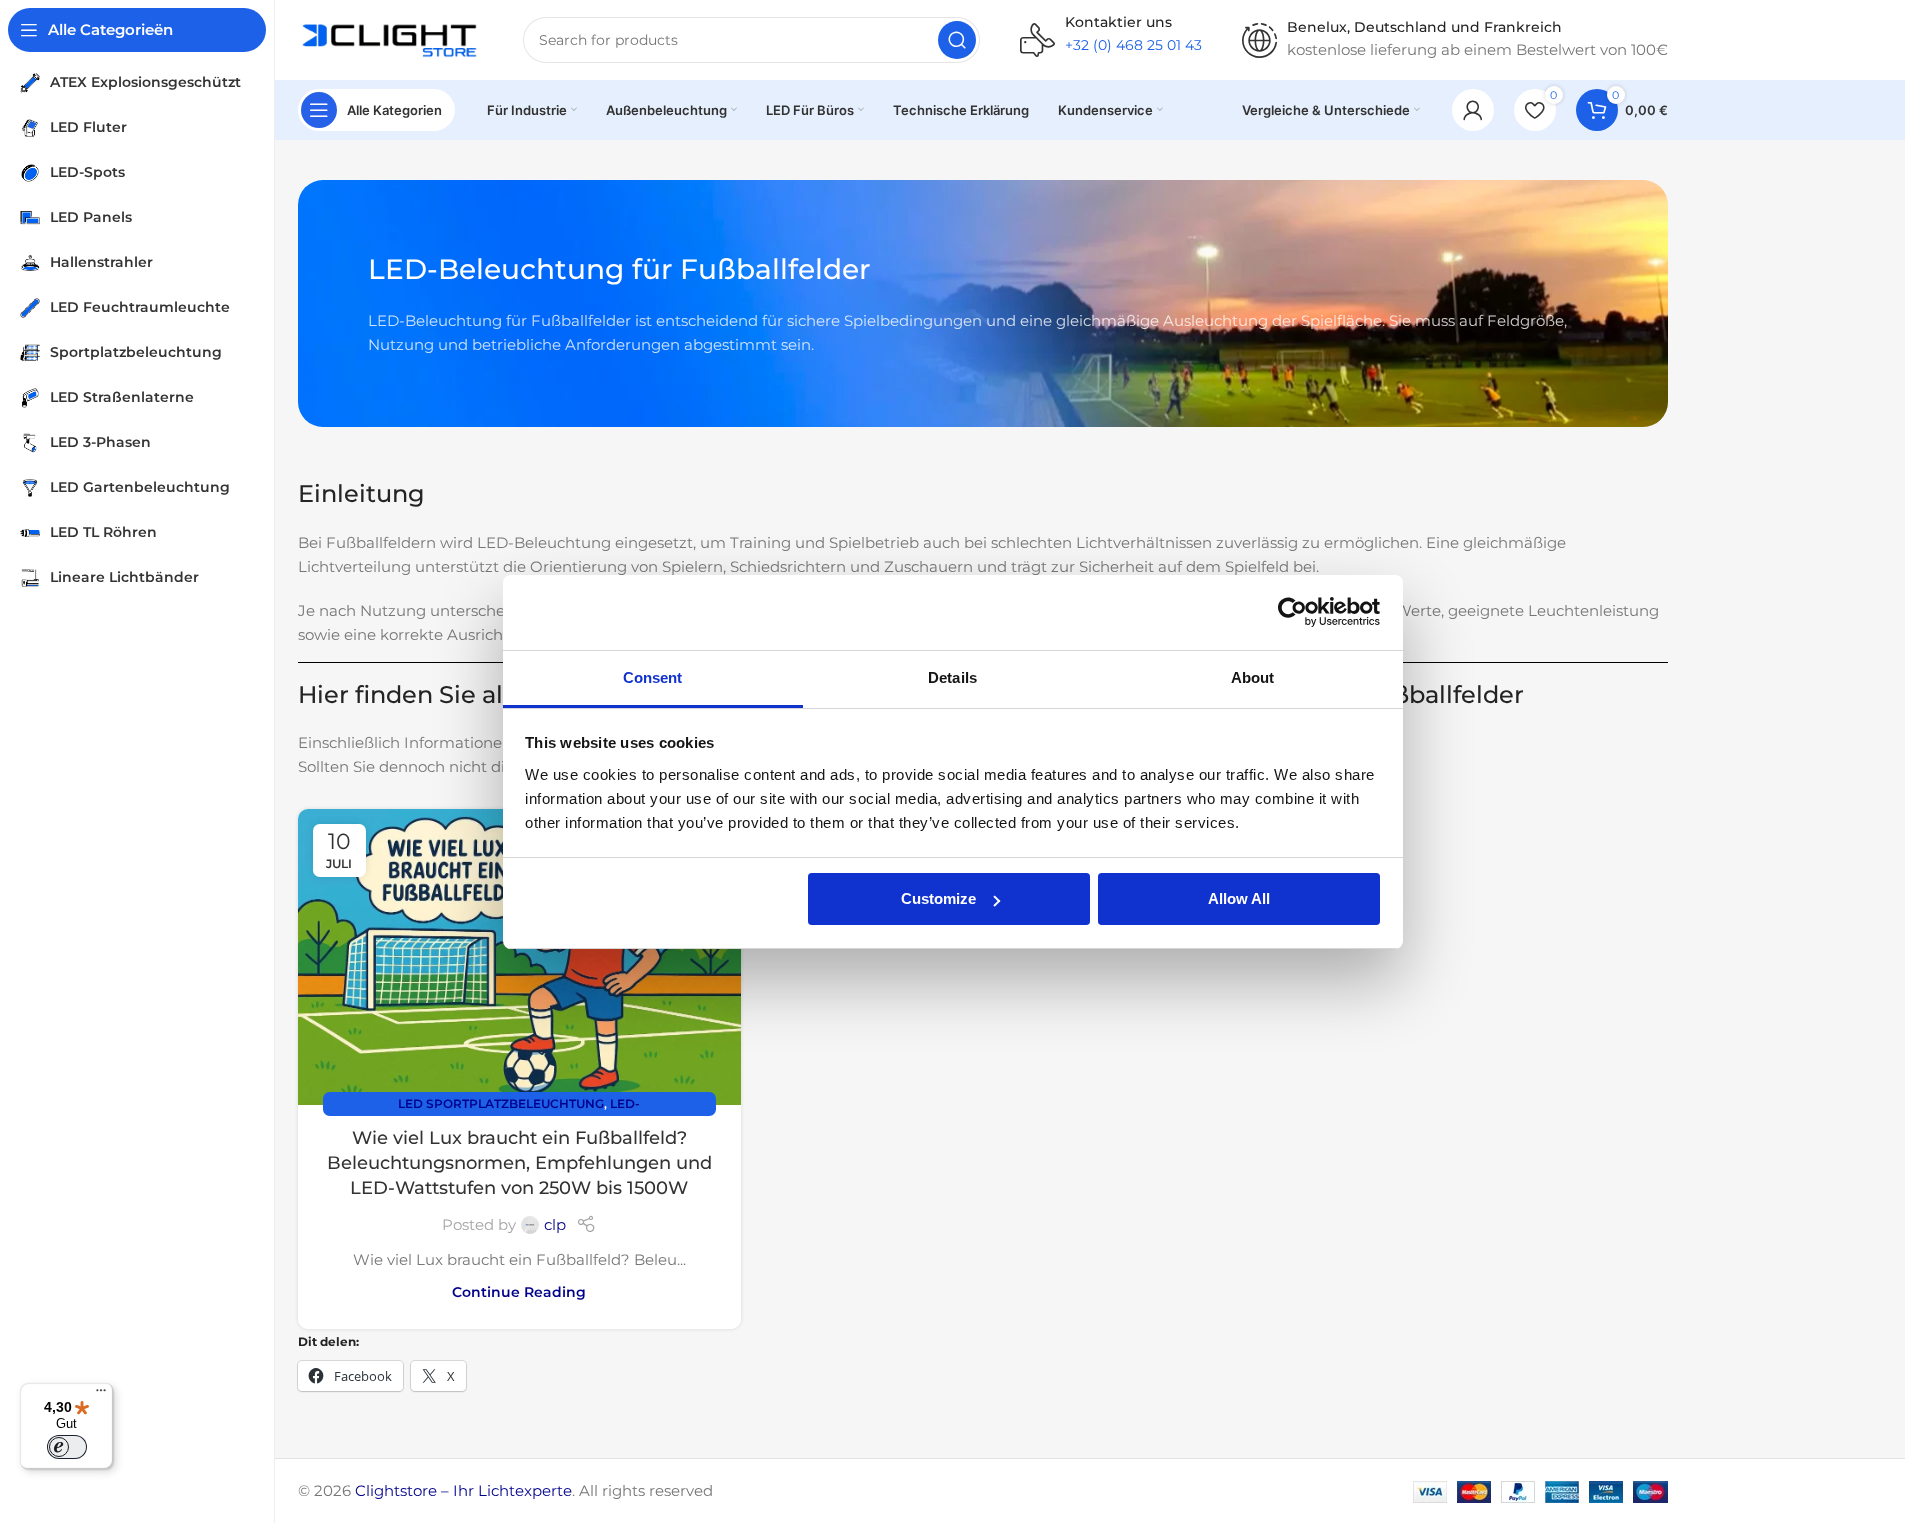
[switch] (67, 1447)
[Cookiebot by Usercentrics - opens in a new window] (1292, 612)
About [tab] (1253, 677)
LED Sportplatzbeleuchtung (501, 1103)
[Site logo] (390, 38)
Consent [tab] (653, 677)
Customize (938, 898)
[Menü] (101, 1395)
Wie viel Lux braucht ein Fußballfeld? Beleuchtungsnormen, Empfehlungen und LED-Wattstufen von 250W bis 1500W (519, 1163)
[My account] (1473, 110)
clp (555, 1224)
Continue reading (519, 1292)
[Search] (957, 40)
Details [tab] (952, 677)
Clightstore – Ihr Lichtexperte (463, 1490)
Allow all (1239, 898)
